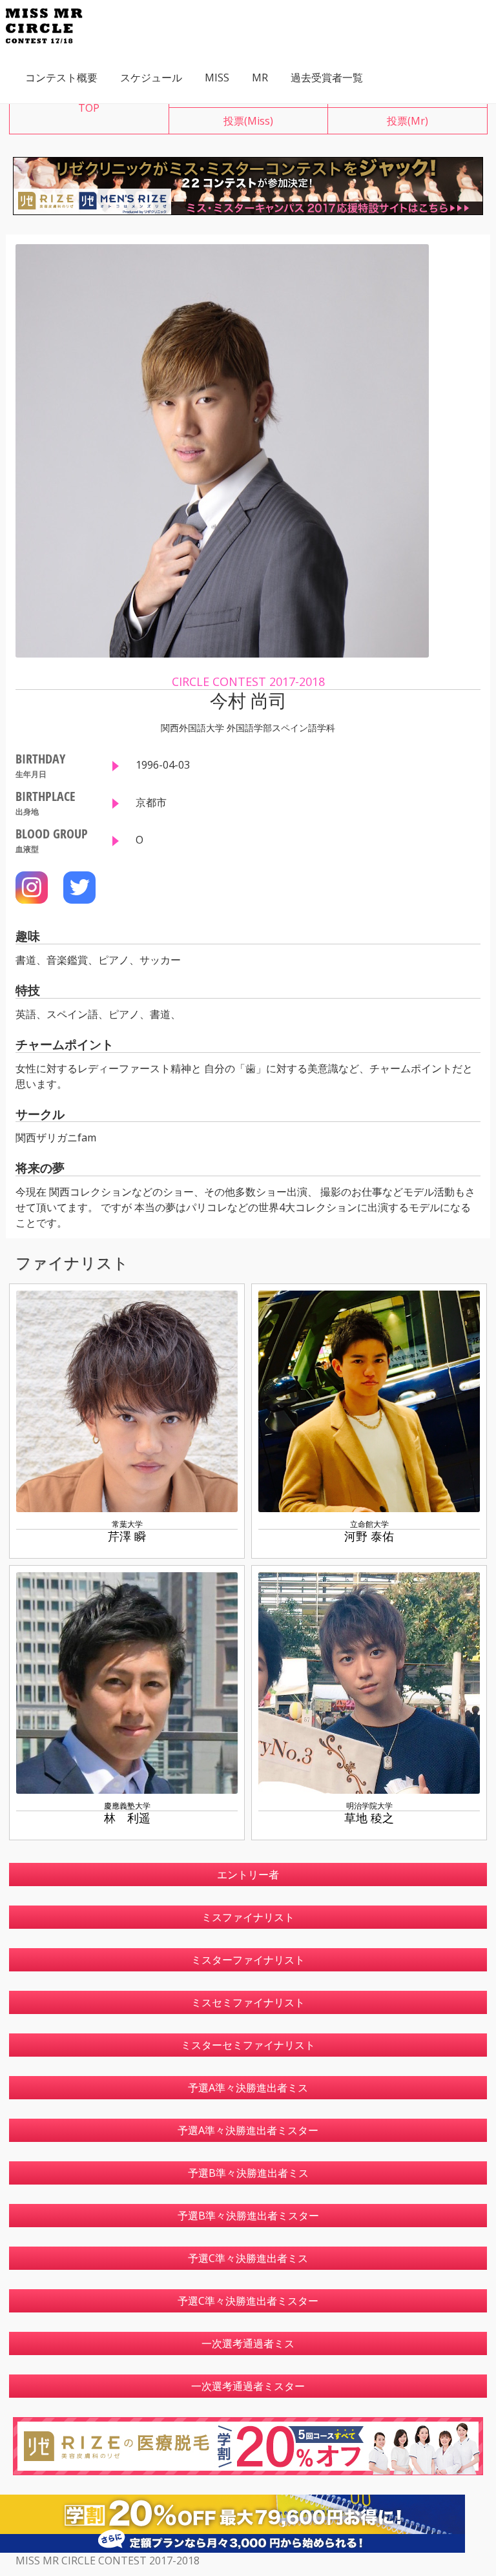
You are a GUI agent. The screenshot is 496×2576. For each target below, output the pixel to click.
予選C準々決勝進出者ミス (248, 2258)
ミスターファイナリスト (248, 1960)
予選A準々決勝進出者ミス (248, 2088)
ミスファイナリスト (248, 1917)
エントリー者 (248, 1875)
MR (260, 78)
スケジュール (151, 78)
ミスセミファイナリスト (248, 2002)
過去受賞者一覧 (327, 78)
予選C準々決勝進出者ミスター (248, 2301)
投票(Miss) (248, 121)
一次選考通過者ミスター (248, 2386)
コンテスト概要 (61, 78)
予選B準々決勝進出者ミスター (248, 2216)
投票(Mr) (408, 121)
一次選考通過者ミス (248, 2343)
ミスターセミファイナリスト (248, 2045)
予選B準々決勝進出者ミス (248, 2173)
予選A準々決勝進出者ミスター (248, 2130)
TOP (89, 108)
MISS (217, 78)
